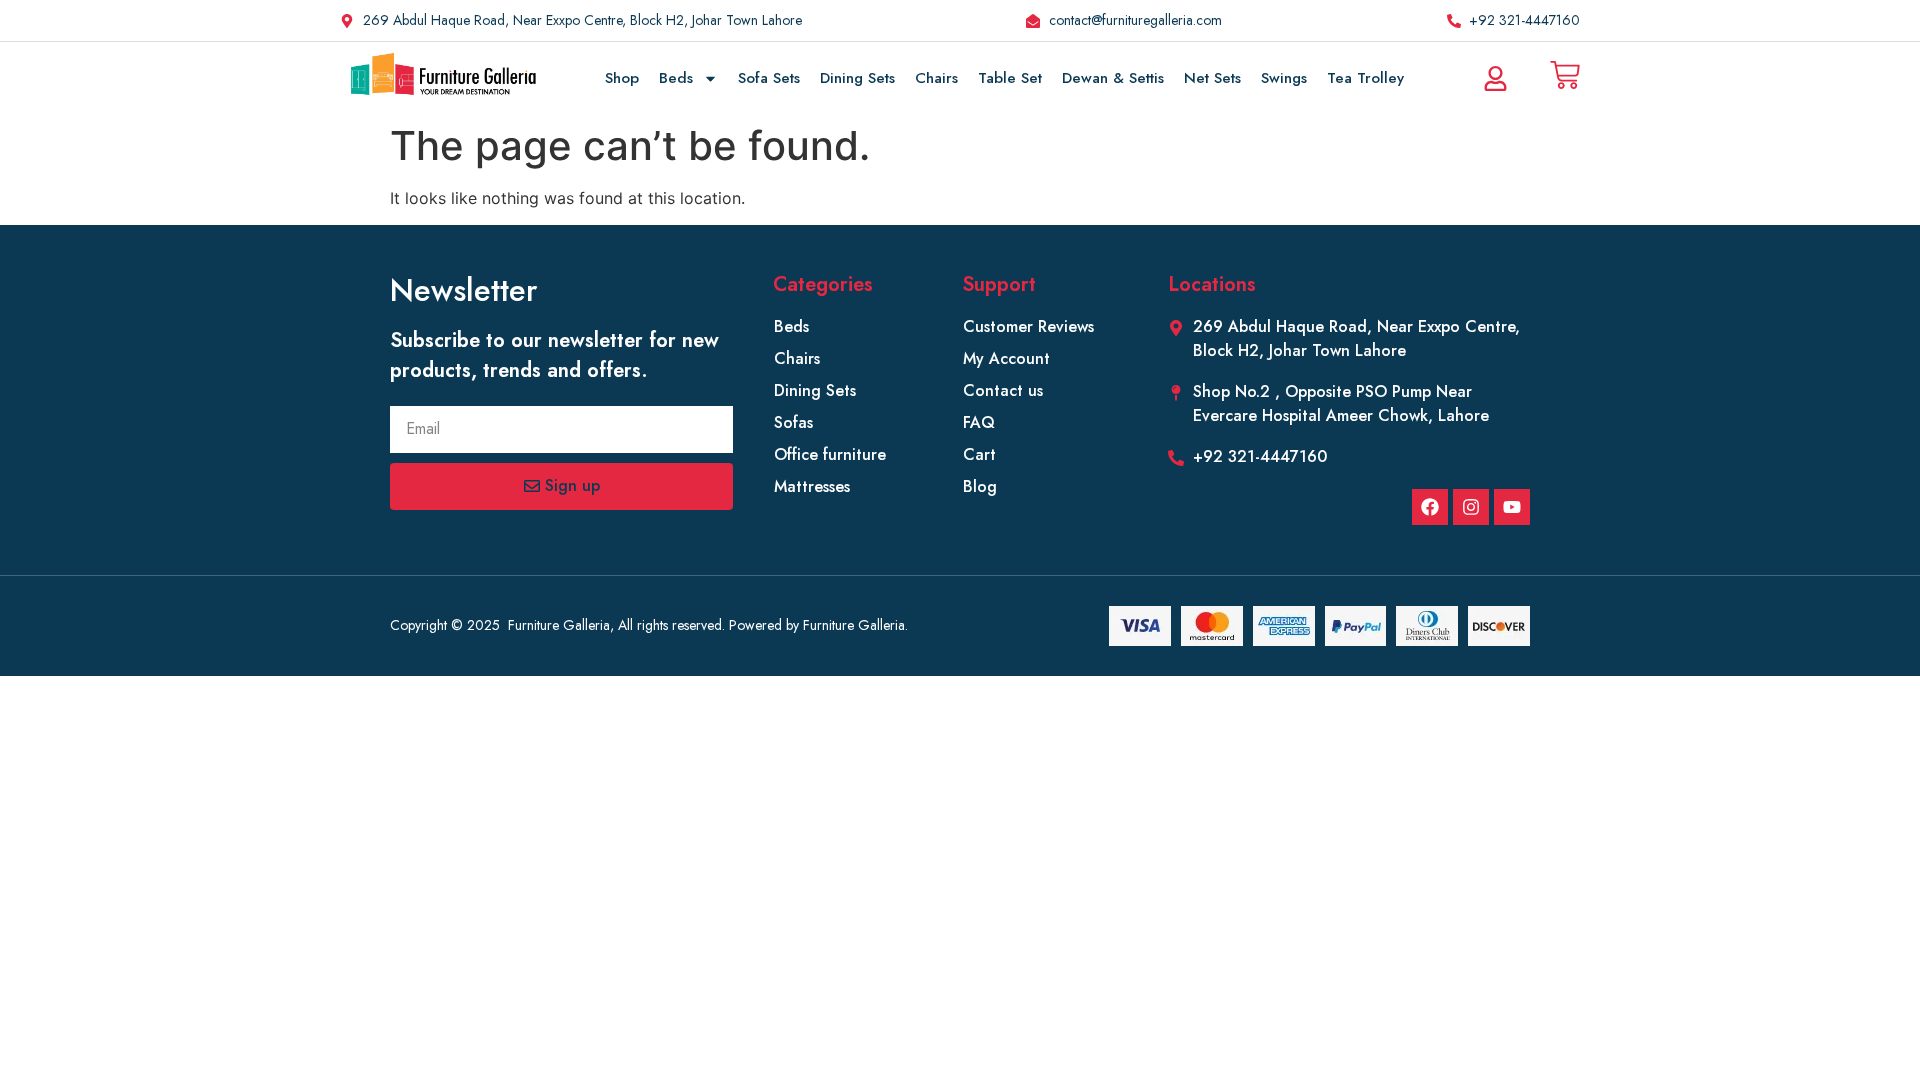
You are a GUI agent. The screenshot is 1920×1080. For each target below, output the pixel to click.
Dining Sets (857, 78)
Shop (622, 78)
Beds (676, 78)
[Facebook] (1430, 507)
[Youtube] (1512, 507)
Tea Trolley (1365, 78)
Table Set (1010, 78)
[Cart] (1565, 75)
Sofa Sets (769, 78)
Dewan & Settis (1113, 78)
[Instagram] (1471, 507)
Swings (1284, 78)
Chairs (936, 78)
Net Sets (1212, 78)
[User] (1495, 78)
